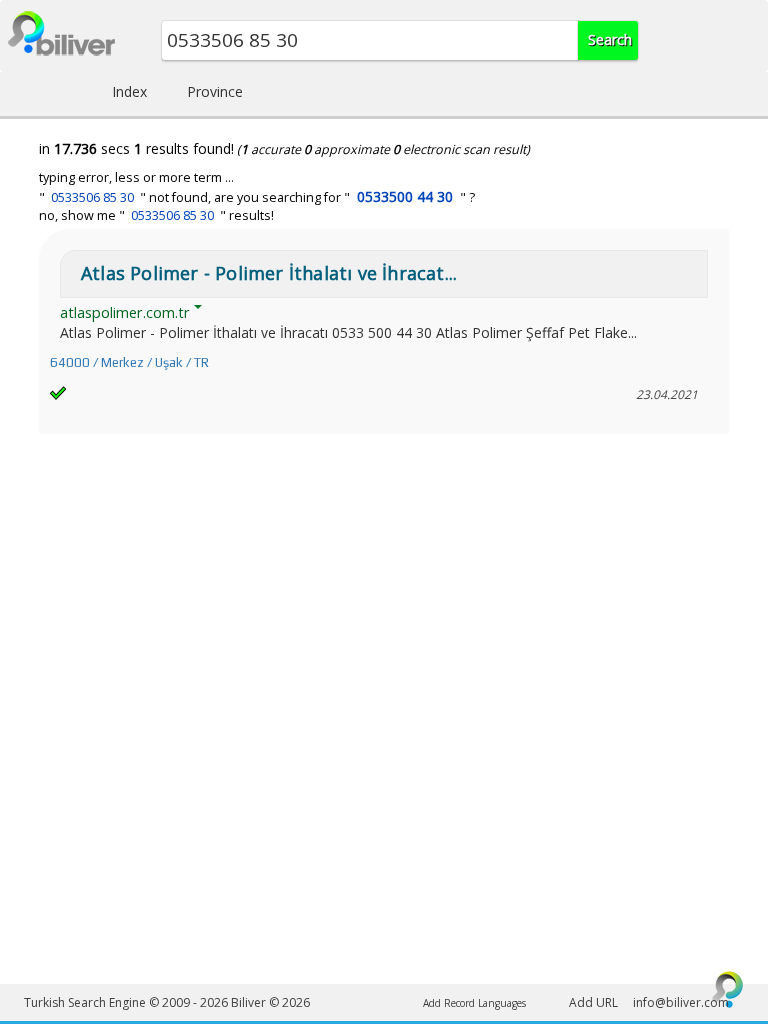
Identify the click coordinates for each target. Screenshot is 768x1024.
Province (215, 91)
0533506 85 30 (92, 197)
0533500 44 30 (405, 196)
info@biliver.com (681, 1002)
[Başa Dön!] (728, 989)
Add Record (449, 1003)
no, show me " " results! (156, 215)
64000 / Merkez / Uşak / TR (129, 362)
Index (129, 91)
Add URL (593, 1002)
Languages (502, 1003)
